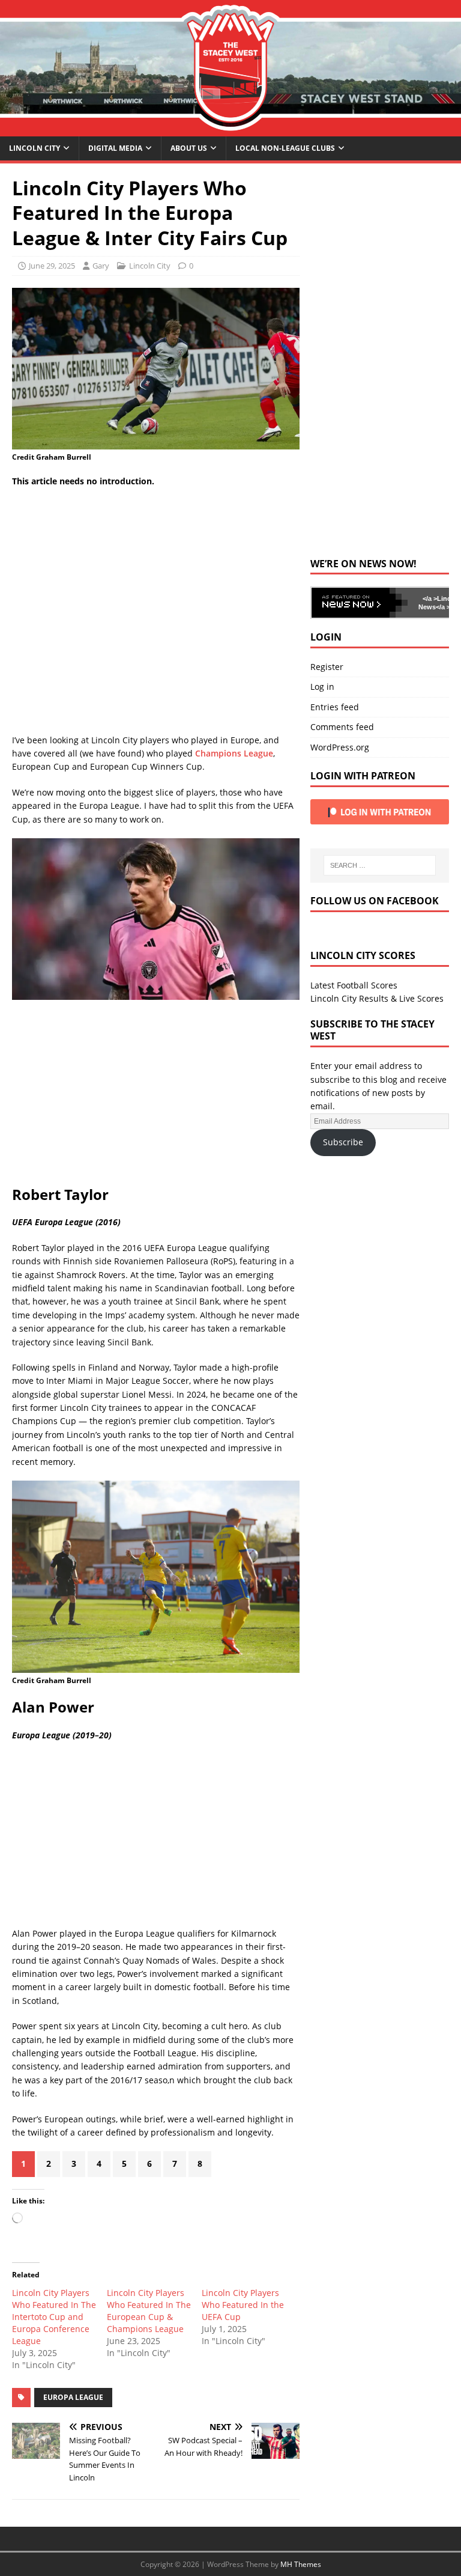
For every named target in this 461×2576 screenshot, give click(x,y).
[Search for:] (380, 865)
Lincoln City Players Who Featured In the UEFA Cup (243, 2305)
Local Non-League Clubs (285, 148)
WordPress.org (340, 747)
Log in (322, 687)
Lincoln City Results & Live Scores (377, 998)
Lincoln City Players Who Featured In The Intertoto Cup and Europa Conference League (54, 2317)
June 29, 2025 (52, 266)
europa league (73, 2397)
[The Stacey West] (230, 129)
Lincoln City (35, 148)
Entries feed (335, 707)
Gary (101, 266)
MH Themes (301, 2564)
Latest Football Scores (354, 985)
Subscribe (343, 1142)
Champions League (234, 753)
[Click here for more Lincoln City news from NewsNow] (360, 603)
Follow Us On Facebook (375, 901)
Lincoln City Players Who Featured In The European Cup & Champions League (149, 2311)
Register (327, 667)
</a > (430, 598)
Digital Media (115, 148)
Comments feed (342, 727)
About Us (189, 148)
